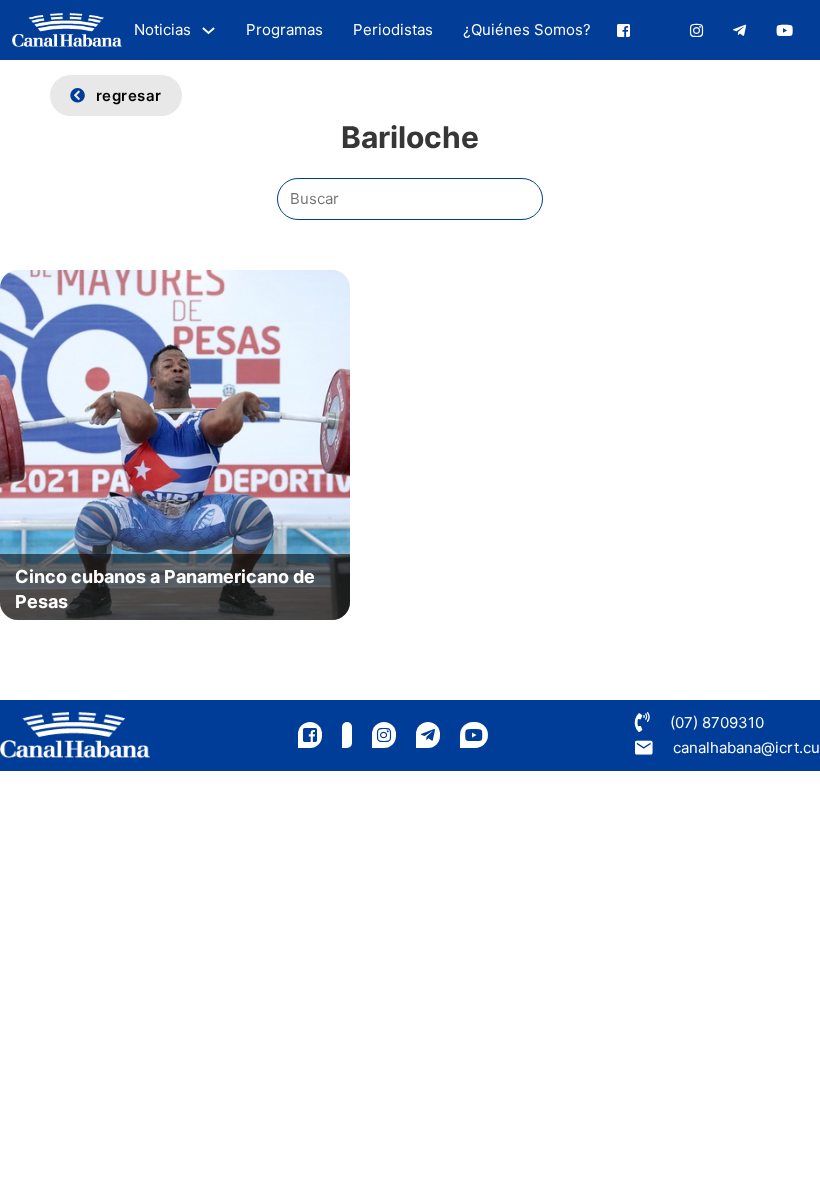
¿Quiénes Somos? (527, 29)
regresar (129, 95)
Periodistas (393, 29)
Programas (284, 29)
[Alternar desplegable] (208, 30)
